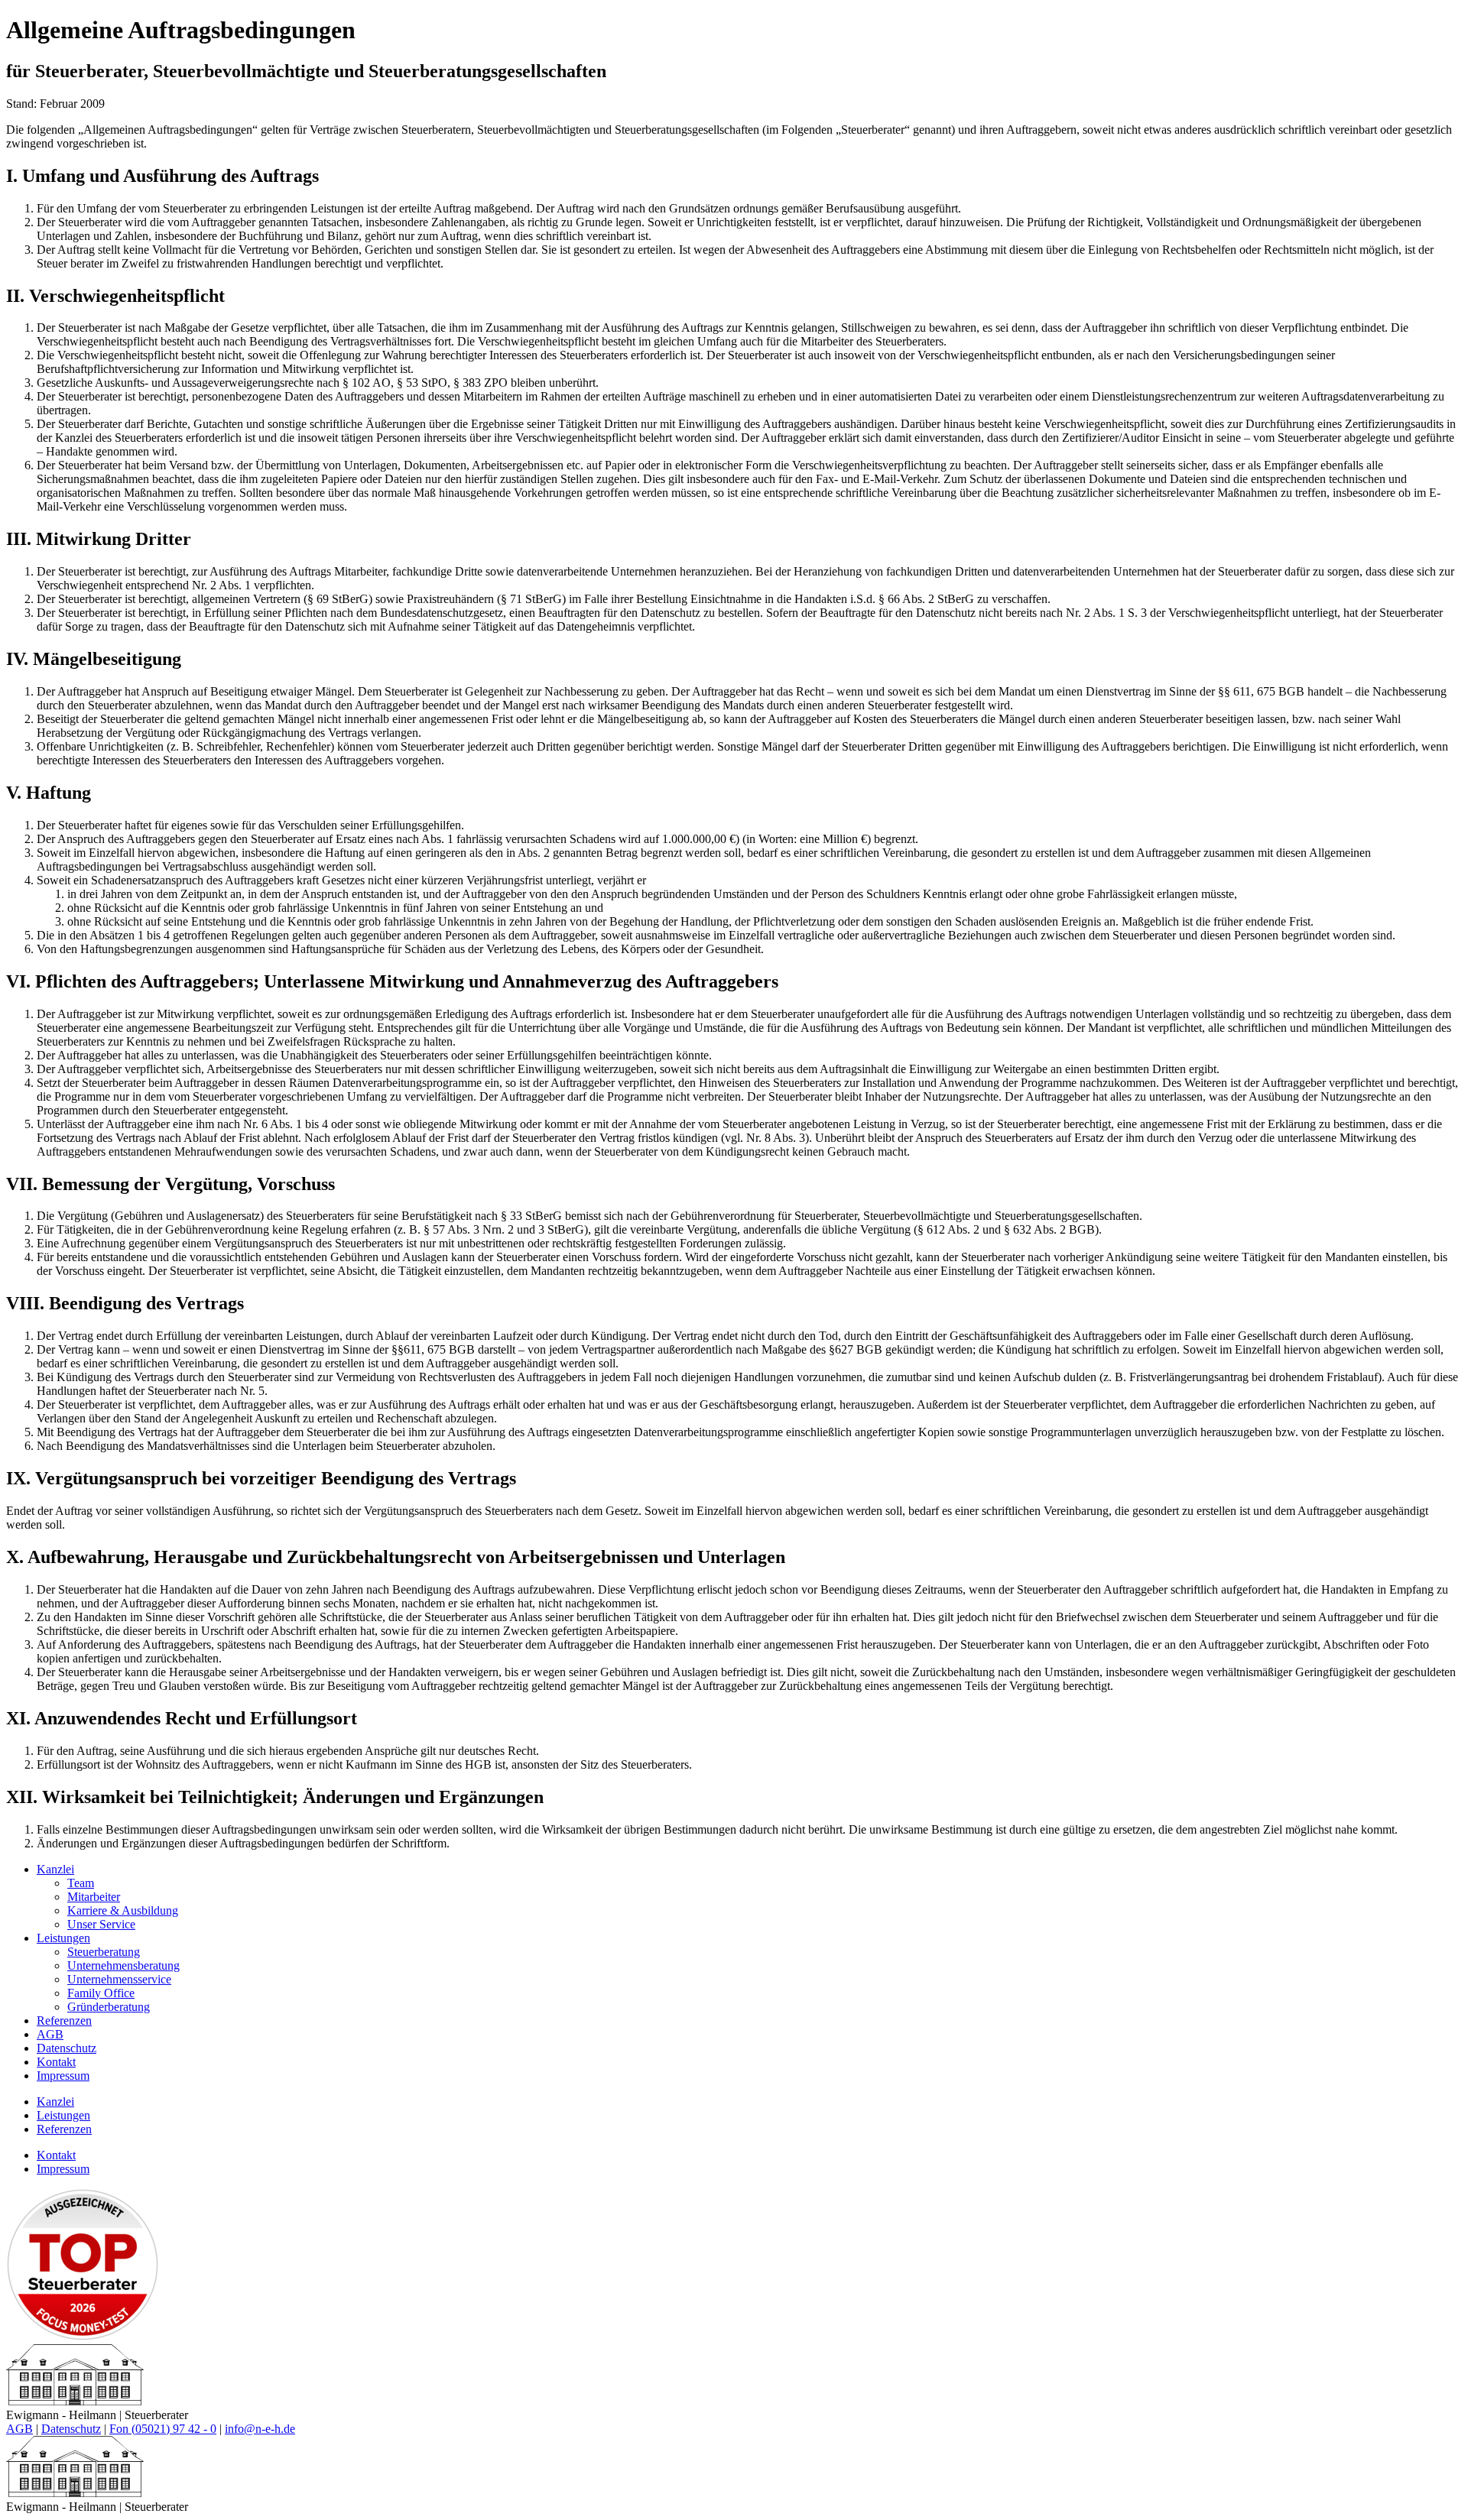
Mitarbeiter (94, 1897)
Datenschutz (67, 2048)
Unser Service (101, 1924)
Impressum (63, 2076)
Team (81, 1883)
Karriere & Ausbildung (123, 1910)
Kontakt (56, 2062)
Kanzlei (55, 1869)
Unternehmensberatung (123, 1965)
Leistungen (63, 1938)
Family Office (101, 1993)
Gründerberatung (109, 2007)
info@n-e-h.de (260, 2429)
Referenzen (64, 2021)
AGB (50, 2034)
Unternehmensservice (119, 1979)
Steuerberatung (104, 1952)
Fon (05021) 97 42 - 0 (163, 2429)
